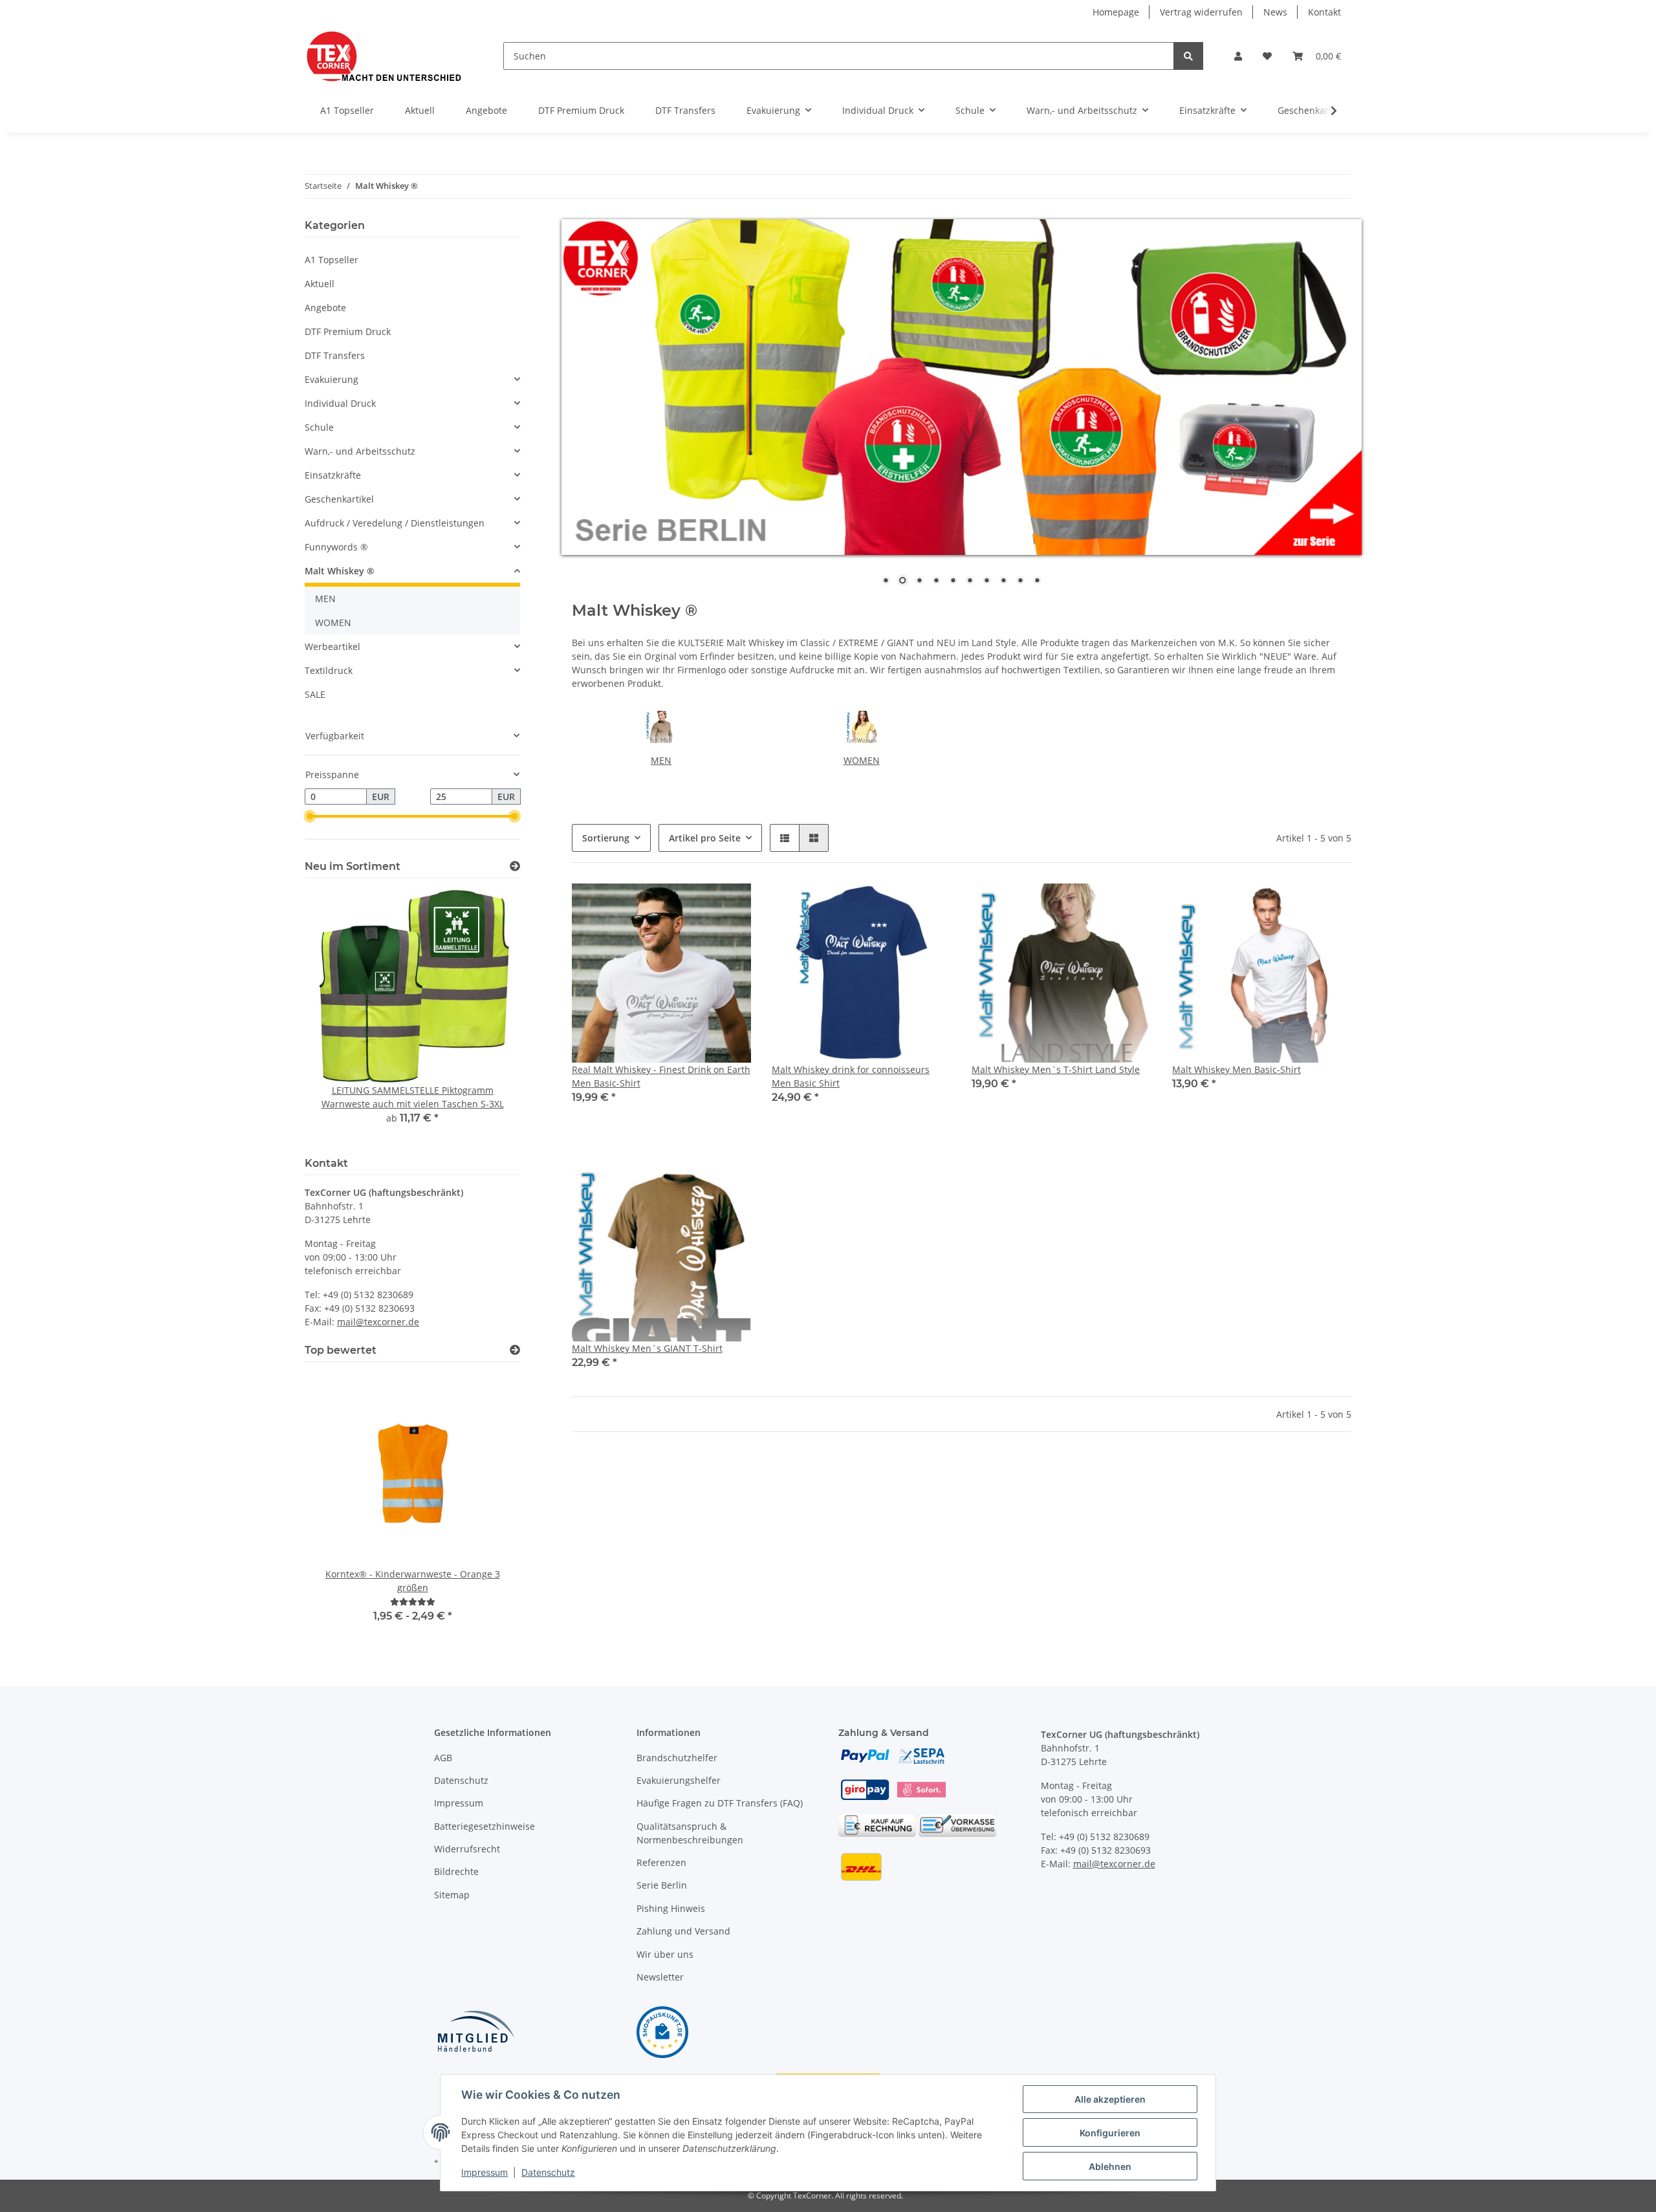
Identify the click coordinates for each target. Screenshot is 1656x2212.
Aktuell (320, 284)
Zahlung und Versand (683, 1931)
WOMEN (862, 760)
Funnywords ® (336, 547)
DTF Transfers (335, 355)
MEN (661, 760)
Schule (319, 427)
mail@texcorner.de (378, 1322)
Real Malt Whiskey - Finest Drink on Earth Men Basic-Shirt (661, 1076)
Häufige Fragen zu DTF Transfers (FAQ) (720, 1803)
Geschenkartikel (339, 499)
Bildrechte (456, 1871)
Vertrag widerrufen (1201, 12)
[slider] (310, 817)
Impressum (459, 1803)
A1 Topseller (332, 260)
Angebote (325, 308)
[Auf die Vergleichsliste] (895, 905)
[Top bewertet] (515, 1350)
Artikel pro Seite (705, 838)
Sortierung (606, 838)
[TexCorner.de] (383, 56)
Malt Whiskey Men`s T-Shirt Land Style (1056, 1069)
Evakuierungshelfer (679, 1780)
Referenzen (661, 1862)
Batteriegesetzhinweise (485, 1826)
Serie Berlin (662, 1885)
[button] (1238, 56)
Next (488, 1015)
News (1275, 12)
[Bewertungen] (413, 1602)
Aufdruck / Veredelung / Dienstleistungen (395, 523)
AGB (443, 1758)
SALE (315, 694)
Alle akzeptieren (1110, 2099)
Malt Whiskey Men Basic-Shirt (1237, 1069)
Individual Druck (340, 403)
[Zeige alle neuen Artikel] (515, 866)
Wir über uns (665, 1954)
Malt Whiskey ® (340, 571)
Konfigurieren (1110, 2133)
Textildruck (329, 670)
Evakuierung (332, 379)
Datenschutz (461, 1780)
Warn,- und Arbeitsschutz (360, 451)
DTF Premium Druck (348, 331)
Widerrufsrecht (467, 1849)
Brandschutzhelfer (677, 1758)
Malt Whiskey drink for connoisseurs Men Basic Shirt (851, 1076)
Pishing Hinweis (671, 1908)
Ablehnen (1110, 2166)
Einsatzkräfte (333, 475)
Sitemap (452, 1895)
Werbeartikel (332, 646)
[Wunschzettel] (1267, 56)
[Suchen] (1188, 56)
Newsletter (660, 1977)
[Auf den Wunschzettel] (929, 905)
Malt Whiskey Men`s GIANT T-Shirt (647, 1348)
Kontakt (1324, 12)
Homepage (1116, 12)
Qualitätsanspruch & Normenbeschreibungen (690, 1833)
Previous (337, 1015)
